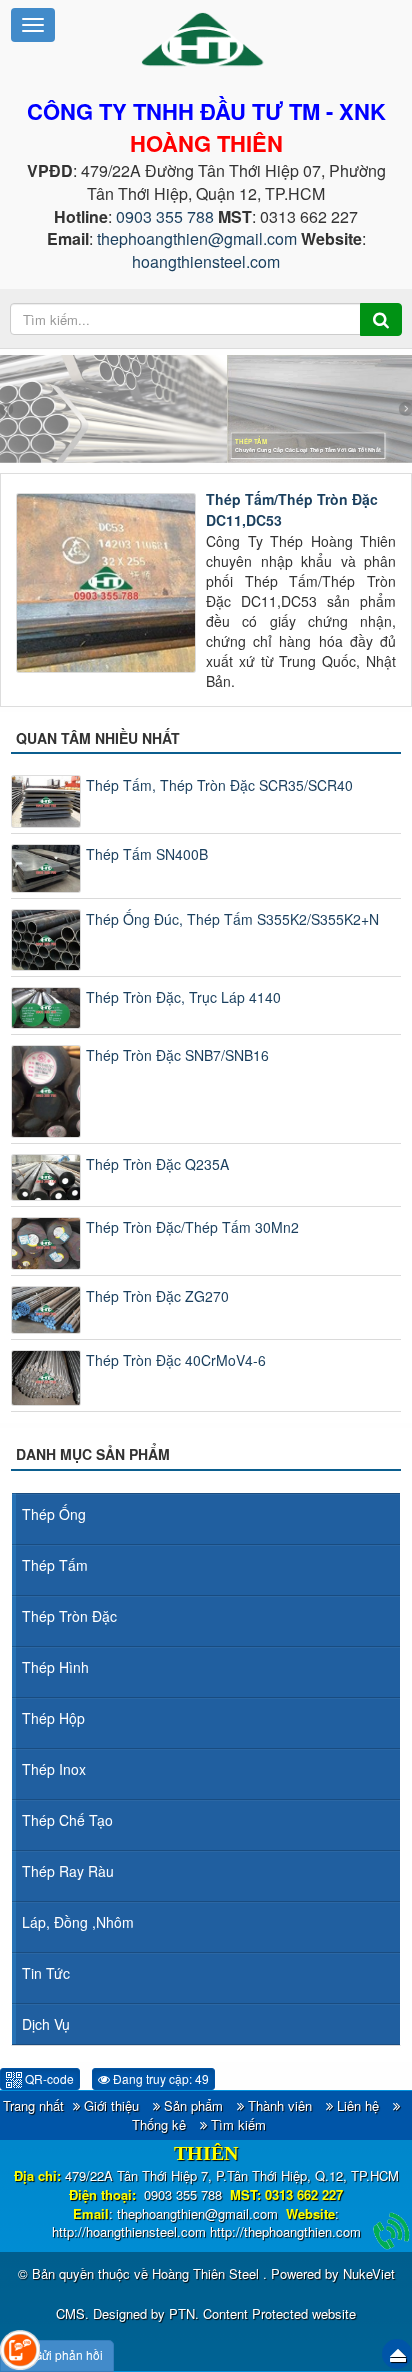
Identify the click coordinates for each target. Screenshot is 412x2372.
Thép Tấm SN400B (147, 854)
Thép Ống (54, 1514)
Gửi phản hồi (68, 2354)
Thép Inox (54, 1769)
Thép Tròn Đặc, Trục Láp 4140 (183, 997)
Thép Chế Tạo (67, 1820)
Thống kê (159, 2124)
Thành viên (280, 2105)
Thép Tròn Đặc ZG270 (157, 1296)
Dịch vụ (46, 2024)
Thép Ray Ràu (68, 1871)
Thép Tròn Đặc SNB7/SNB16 (177, 1055)
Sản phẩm (193, 2105)
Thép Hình (55, 1667)
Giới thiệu (111, 2105)
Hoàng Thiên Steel (207, 2273)
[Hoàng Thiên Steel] (205, 38)
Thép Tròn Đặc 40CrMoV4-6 (176, 1360)
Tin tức (46, 1973)
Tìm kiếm (238, 2124)
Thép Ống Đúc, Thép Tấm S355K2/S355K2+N (232, 919)
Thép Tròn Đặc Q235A (157, 1164)
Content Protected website (279, 2313)
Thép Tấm (55, 1565)
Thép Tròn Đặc (69, 1616)
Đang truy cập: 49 (159, 2078)
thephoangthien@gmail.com (197, 238)
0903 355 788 (165, 216)
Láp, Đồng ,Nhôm (78, 1922)
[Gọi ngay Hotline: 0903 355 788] (392, 2231)
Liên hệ (358, 2105)
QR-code (48, 2078)
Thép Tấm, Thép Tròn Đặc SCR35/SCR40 (219, 785)
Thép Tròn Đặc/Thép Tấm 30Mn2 (192, 1227)
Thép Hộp (53, 1718)
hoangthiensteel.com (206, 261)
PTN (182, 2313)
